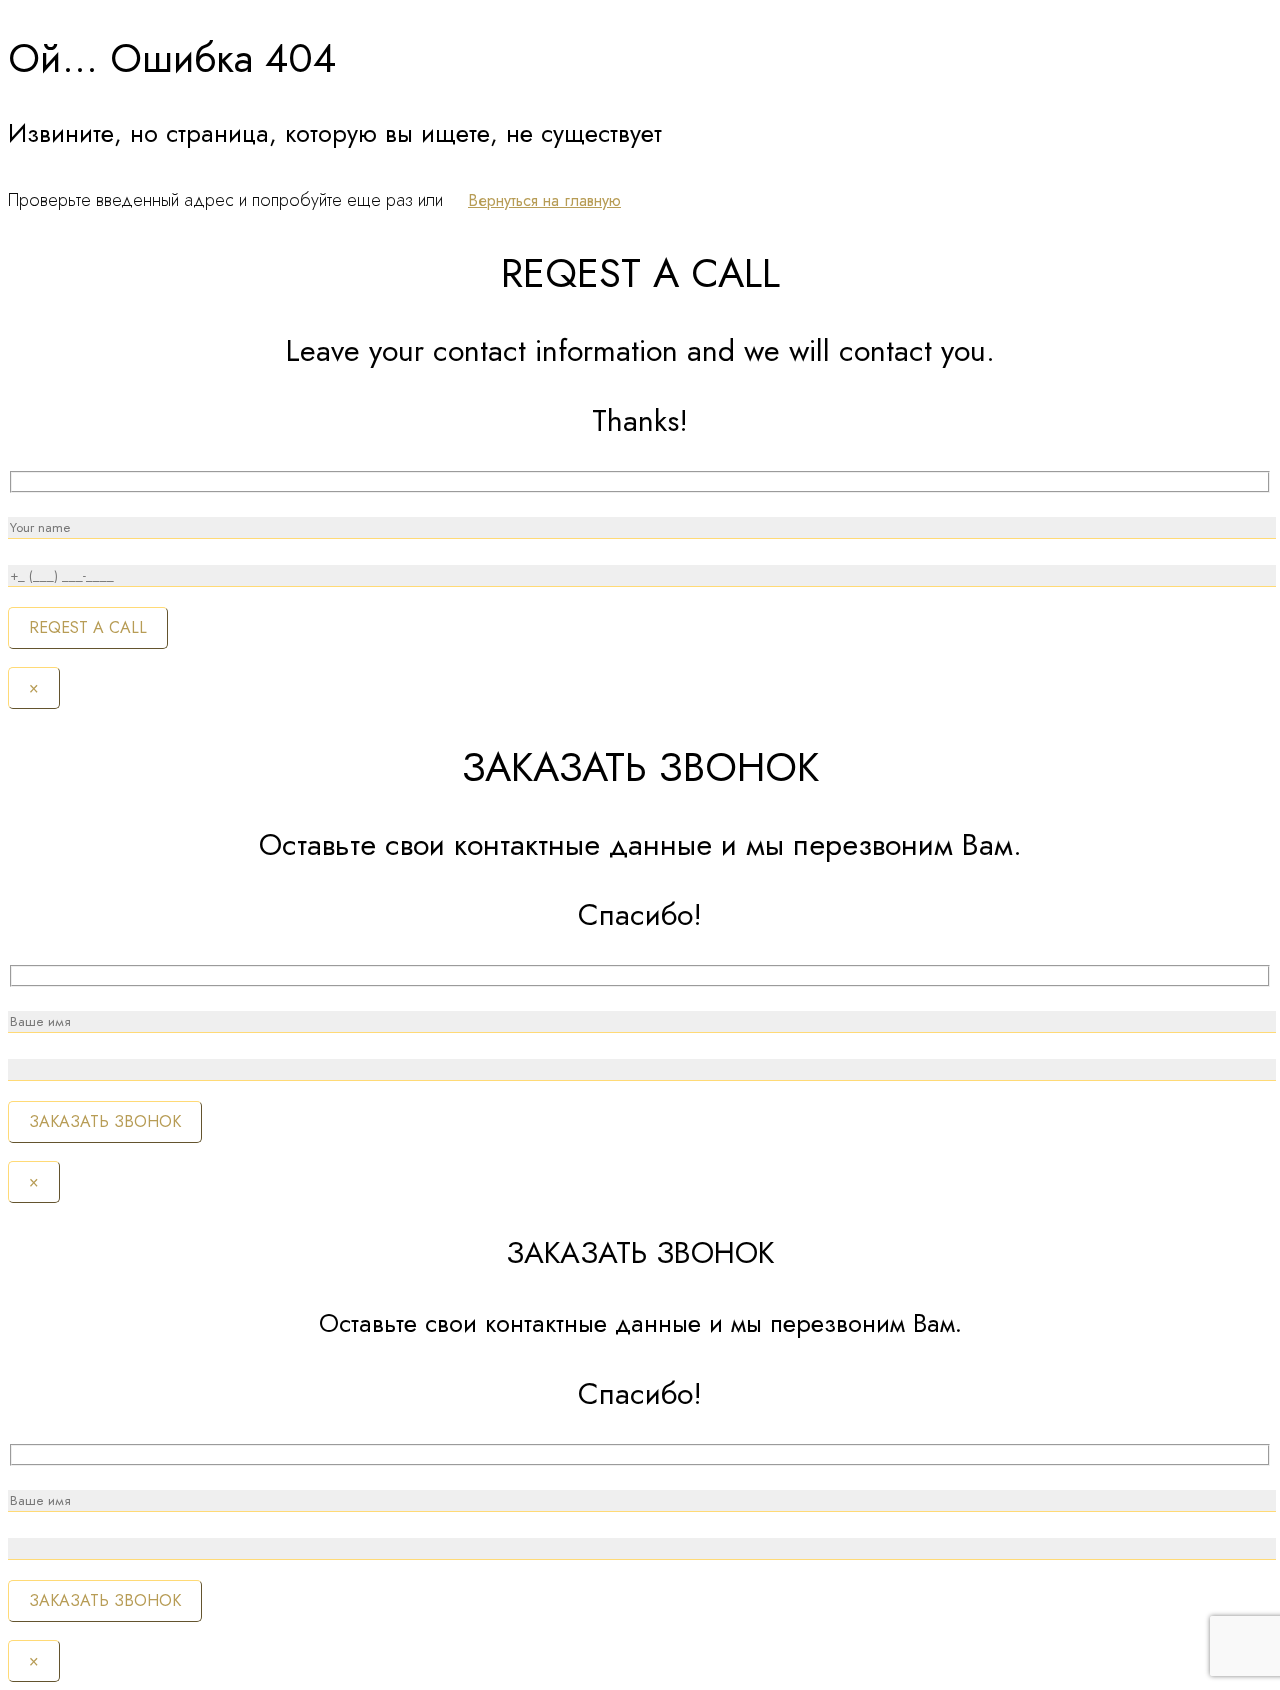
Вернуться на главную (544, 200)
